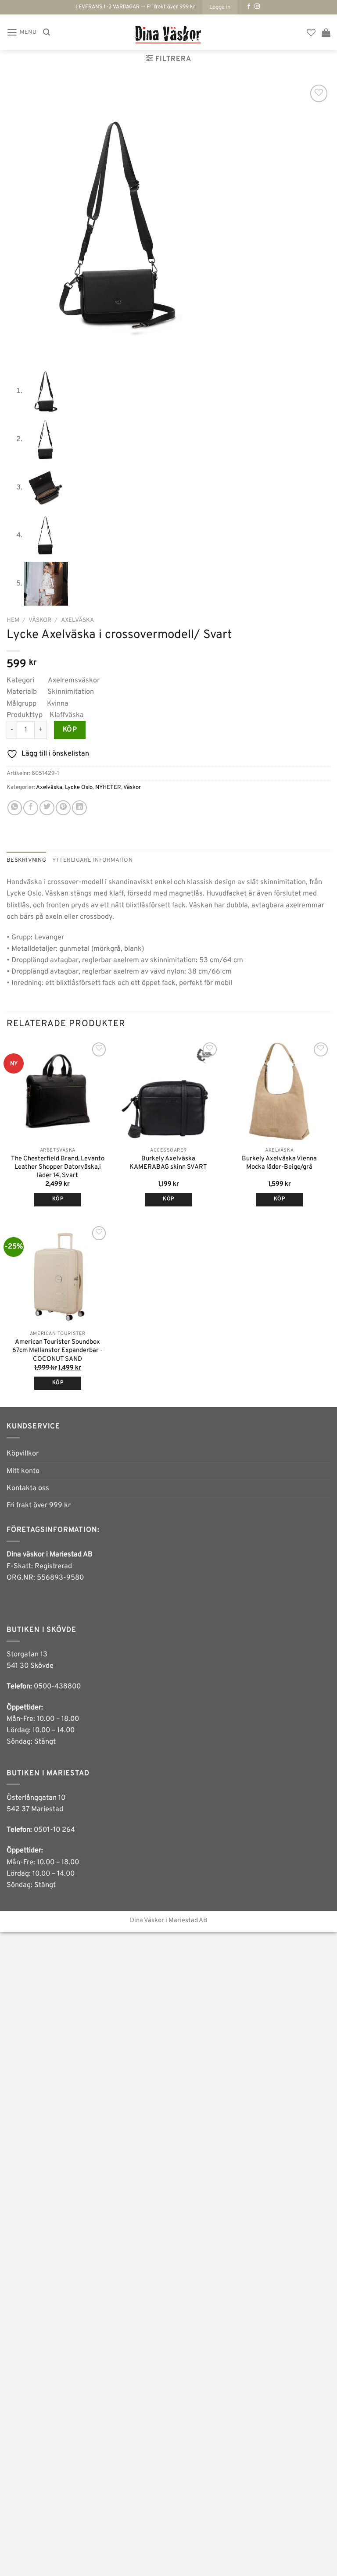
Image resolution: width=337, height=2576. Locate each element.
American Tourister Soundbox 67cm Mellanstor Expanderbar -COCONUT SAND (57, 1350)
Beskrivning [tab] (26, 860)
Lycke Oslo (79, 787)
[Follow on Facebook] (249, 7)
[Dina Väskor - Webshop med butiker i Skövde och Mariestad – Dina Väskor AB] (168, 32)
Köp (70, 730)
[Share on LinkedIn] (79, 808)
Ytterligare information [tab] (92, 860)
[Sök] (47, 32)
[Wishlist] (311, 32)
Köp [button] (58, 1199)
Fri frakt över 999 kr (39, 1506)
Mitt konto (23, 1471)
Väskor (40, 620)
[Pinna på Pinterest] (63, 808)
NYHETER (108, 787)
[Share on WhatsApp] (15, 808)
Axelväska (77, 620)
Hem (13, 620)
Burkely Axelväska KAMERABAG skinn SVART (168, 1163)
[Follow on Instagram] (257, 7)
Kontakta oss (28, 1488)
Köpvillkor (23, 1454)
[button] (220, 7)
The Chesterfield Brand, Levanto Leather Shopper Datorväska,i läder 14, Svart (58, 1167)
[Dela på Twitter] (47, 808)
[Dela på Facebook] (31, 808)
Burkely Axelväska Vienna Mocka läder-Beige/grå (279, 1163)
